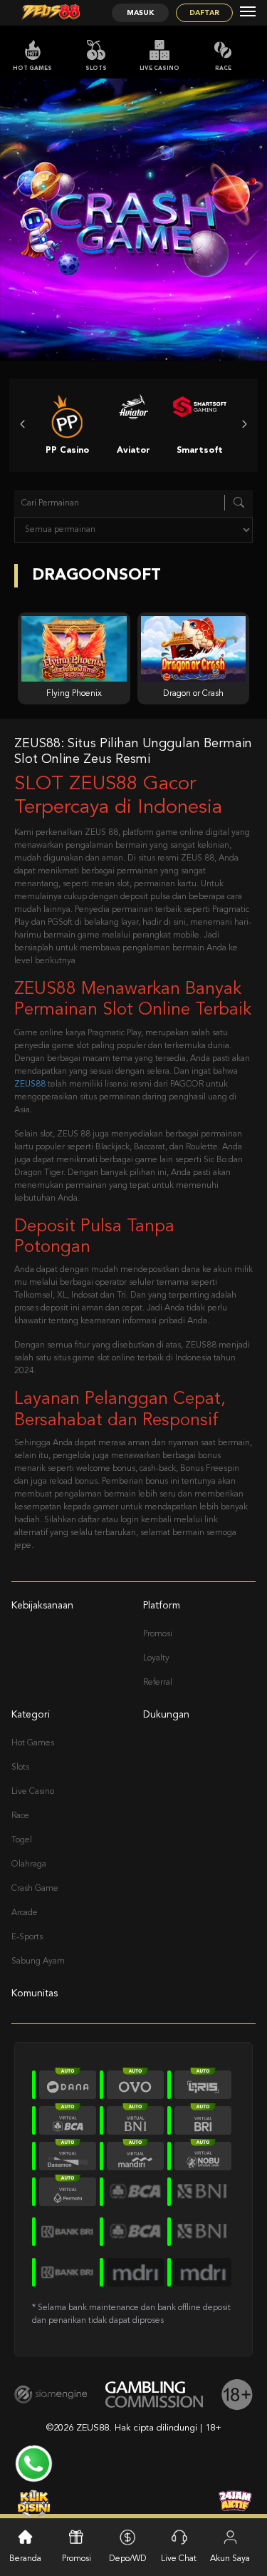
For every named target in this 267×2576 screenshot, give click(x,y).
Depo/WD (128, 2559)
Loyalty (156, 1658)
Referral (158, 1683)
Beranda (25, 2559)
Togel (22, 1840)
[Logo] (51, 13)
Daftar (204, 13)
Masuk (140, 13)
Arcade (25, 1913)
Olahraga (29, 1864)
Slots (96, 68)
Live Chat (179, 2559)
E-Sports (27, 1937)
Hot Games (32, 68)
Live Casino (159, 68)
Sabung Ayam (38, 1961)
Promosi (158, 1634)
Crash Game (35, 1889)
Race (223, 68)
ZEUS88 (30, 1084)
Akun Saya (230, 2559)
